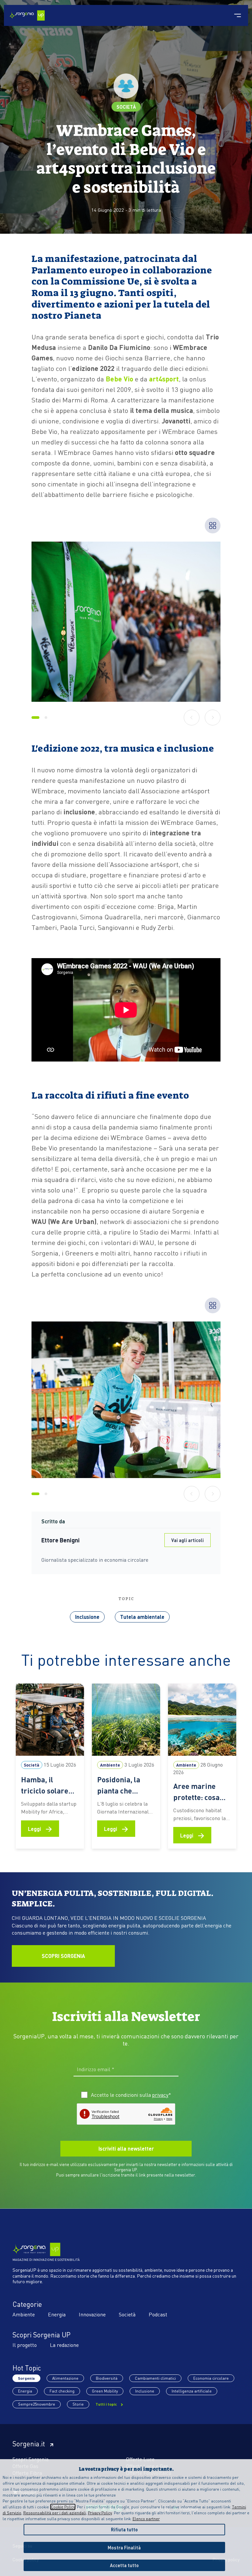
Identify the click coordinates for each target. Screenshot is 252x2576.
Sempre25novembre (37, 2404)
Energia (57, 2314)
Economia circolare (211, 2378)
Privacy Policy (100, 2513)
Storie (78, 2404)
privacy (160, 2095)
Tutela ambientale (142, 1617)
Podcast (158, 2314)
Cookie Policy (63, 2507)
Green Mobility (105, 2391)
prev (192, 717)
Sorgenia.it (29, 2444)
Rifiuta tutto (124, 2529)
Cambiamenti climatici (155, 2378)
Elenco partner (146, 2519)
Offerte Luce (140, 2459)
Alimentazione (65, 2378)
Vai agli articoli (188, 1540)
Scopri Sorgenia (31, 2459)
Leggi (40, 1828)
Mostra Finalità (124, 2547)
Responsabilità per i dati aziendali (55, 2513)
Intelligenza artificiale (192, 2391)
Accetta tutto (124, 2565)
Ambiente (24, 2314)
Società (126, 107)
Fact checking (62, 2391)
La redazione (64, 2345)
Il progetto (25, 2345)
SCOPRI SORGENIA (63, 1956)
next (213, 717)
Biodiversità (107, 2378)
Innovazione (92, 2314)
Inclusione (87, 1617)
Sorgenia (26, 2378)
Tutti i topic (107, 2404)
